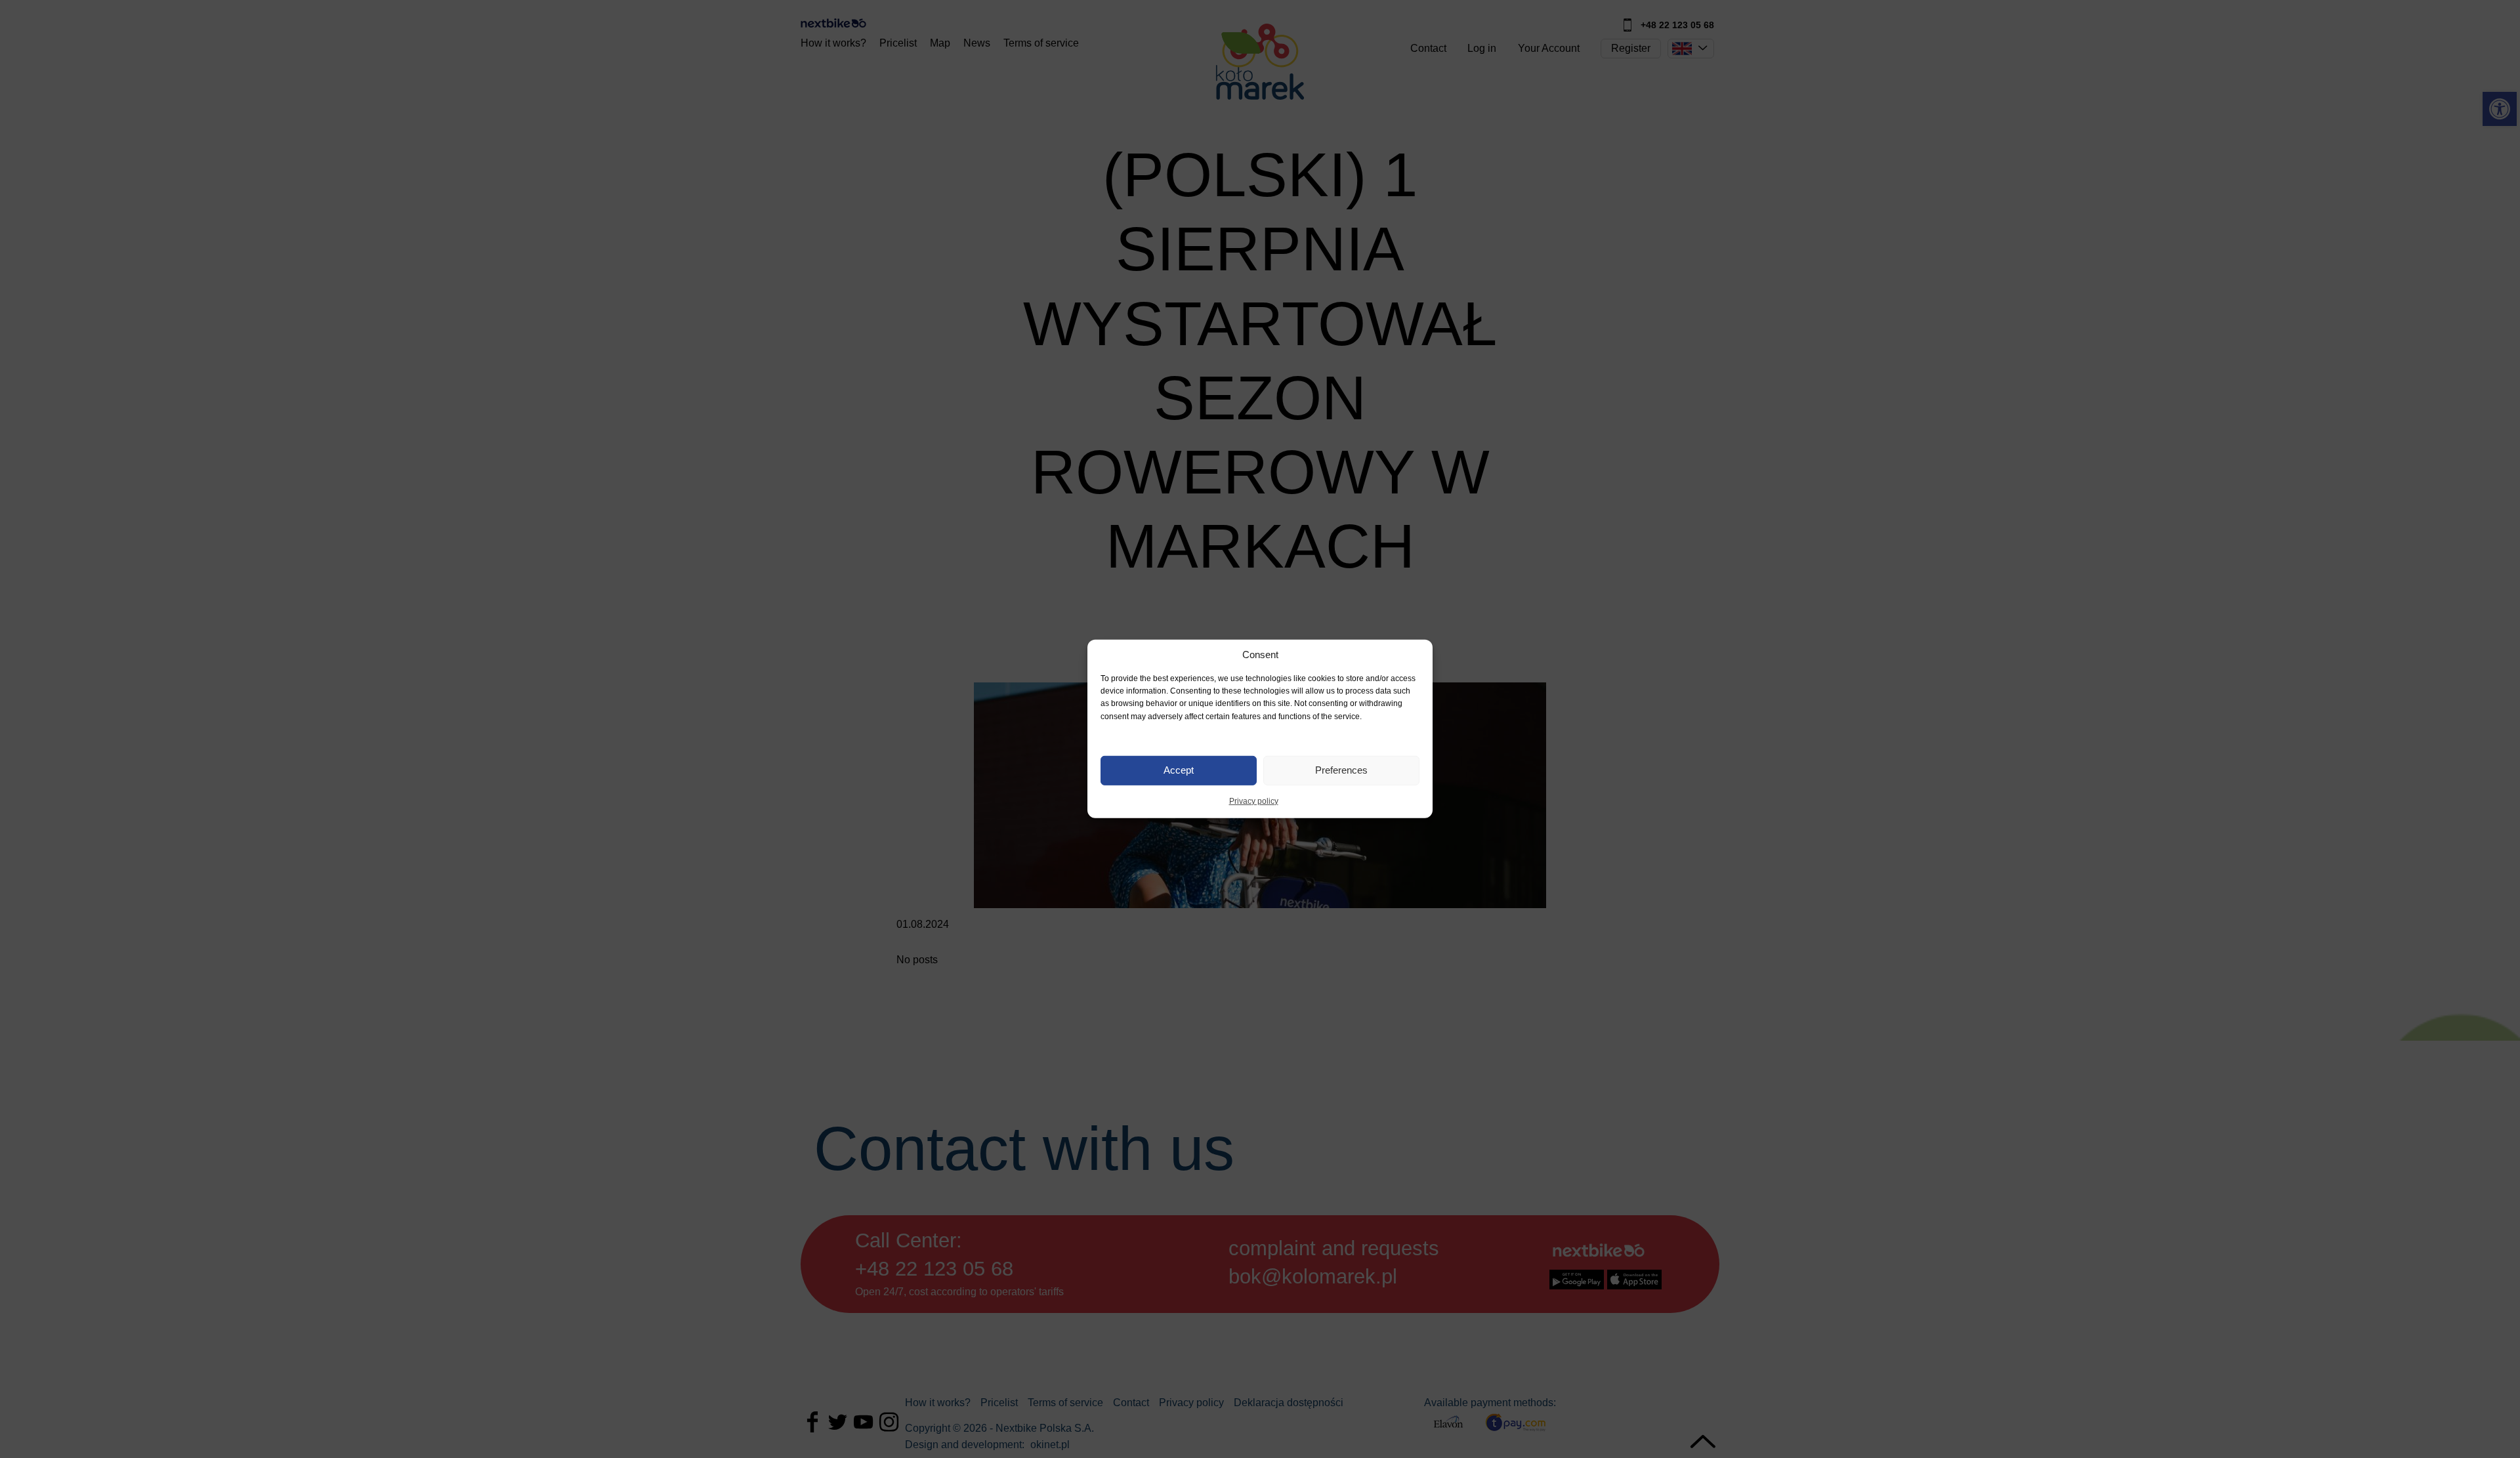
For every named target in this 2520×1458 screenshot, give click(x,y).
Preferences (1341, 770)
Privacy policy (1254, 801)
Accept (1179, 770)
